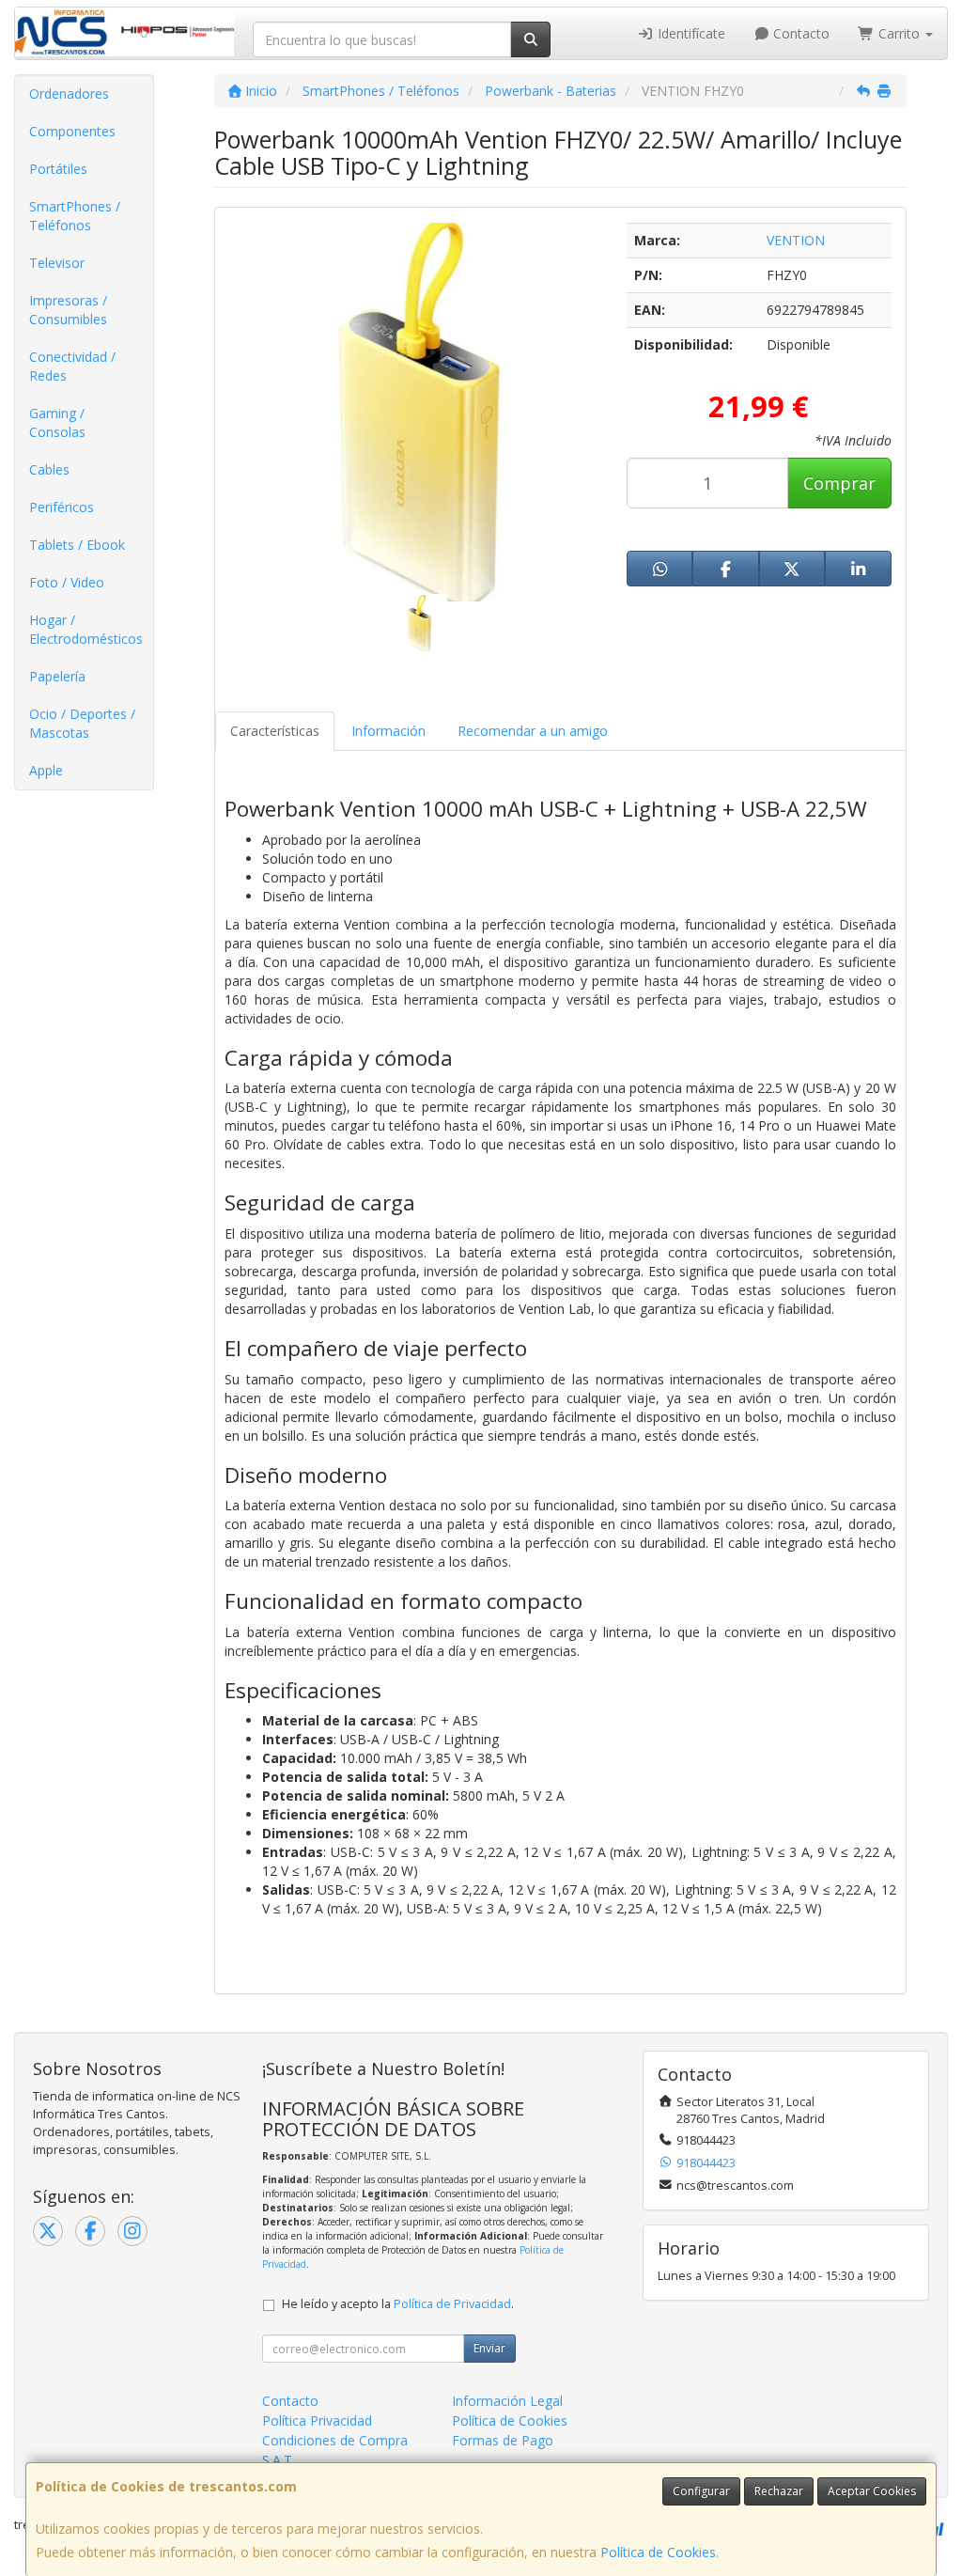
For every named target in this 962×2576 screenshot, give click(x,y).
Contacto (799, 33)
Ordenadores (69, 94)
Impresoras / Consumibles (68, 310)
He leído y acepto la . (398, 2304)
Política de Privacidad (452, 2304)
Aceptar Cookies (872, 2491)
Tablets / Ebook (77, 545)
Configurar (701, 2491)
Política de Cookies (658, 2552)
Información (388, 731)
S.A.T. (279, 2460)
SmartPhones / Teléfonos (75, 216)
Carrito (899, 33)
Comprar (839, 483)
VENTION (796, 240)
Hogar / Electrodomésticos (86, 629)
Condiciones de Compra (335, 2440)
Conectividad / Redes (72, 366)
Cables (49, 469)
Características (275, 731)
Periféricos (62, 507)
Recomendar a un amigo (533, 731)
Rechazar (779, 2491)
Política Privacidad (317, 2420)
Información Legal (507, 2401)
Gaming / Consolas (57, 422)
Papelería (57, 676)
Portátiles (58, 169)
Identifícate (690, 33)
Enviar (489, 2348)
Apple (46, 770)
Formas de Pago (503, 2440)
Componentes (72, 131)
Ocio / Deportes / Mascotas (82, 723)
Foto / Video (67, 582)
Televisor (57, 263)
